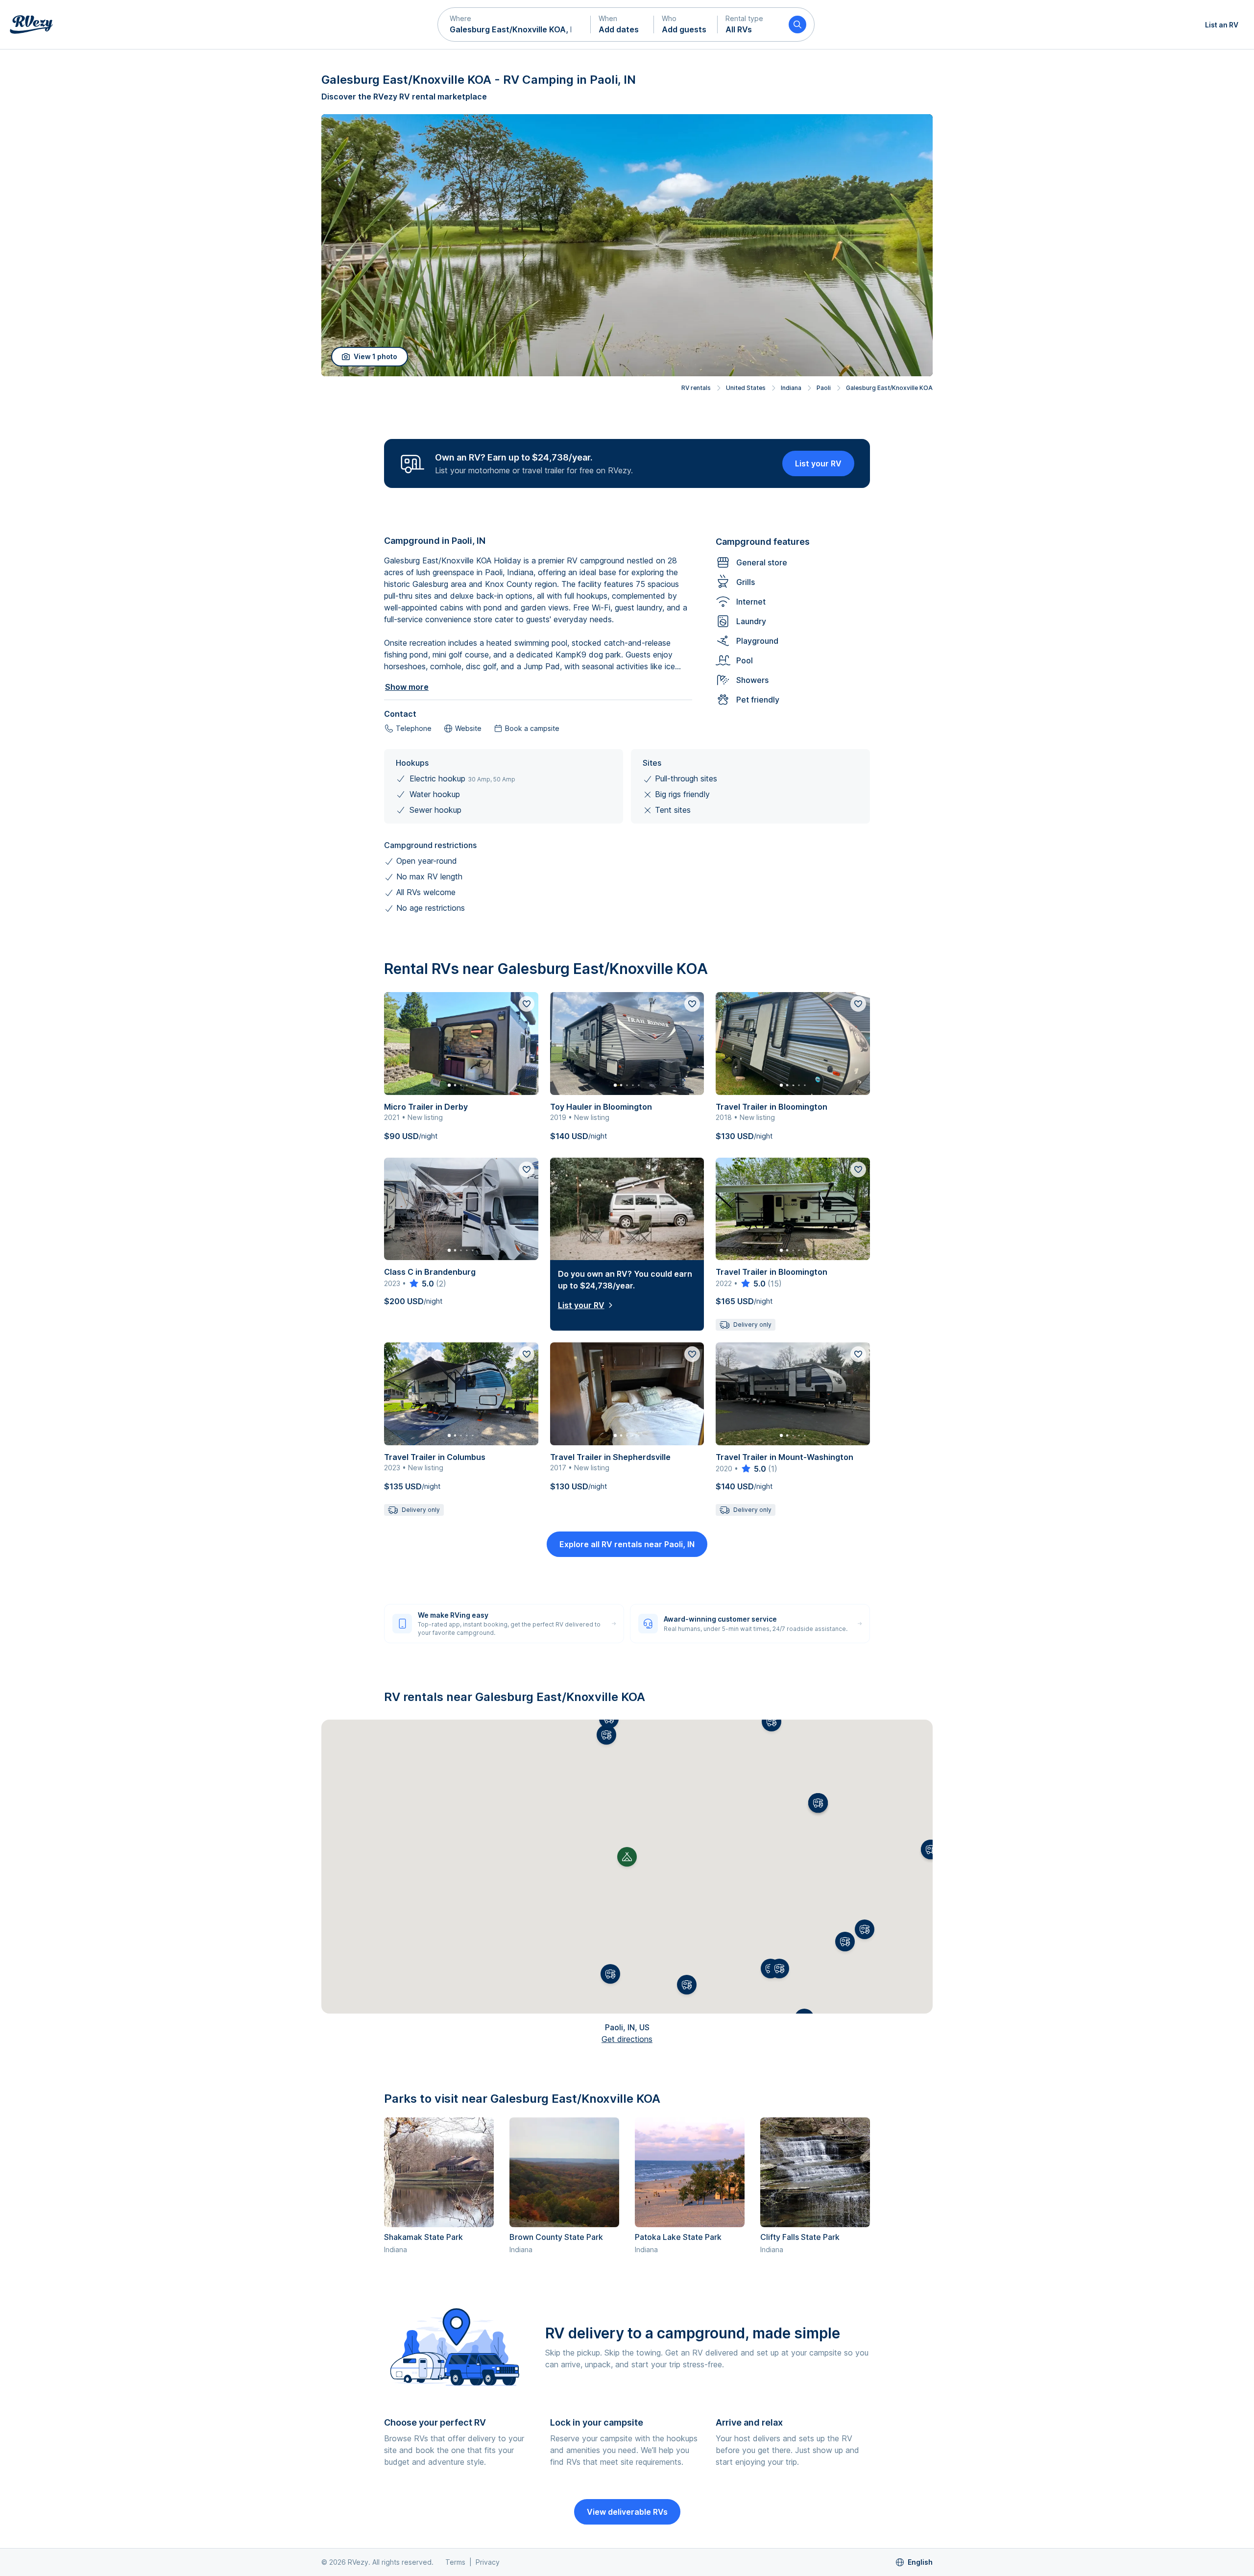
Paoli (824, 388)
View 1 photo (375, 356)
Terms (455, 2562)
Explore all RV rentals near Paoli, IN (627, 1544)
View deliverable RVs (627, 2512)
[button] (514, 24)
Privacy (488, 2562)
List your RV (818, 463)
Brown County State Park (556, 2237)
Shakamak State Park (423, 2237)
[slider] (421, 1284)
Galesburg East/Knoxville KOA (889, 388)
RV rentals (696, 388)
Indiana (791, 388)
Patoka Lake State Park (678, 2237)
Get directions (627, 2039)
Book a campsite (532, 728)
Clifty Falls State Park (800, 2237)
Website (468, 728)
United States (746, 388)
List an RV (1222, 25)
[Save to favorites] (527, 1004)
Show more (407, 687)
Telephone (414, 728)
